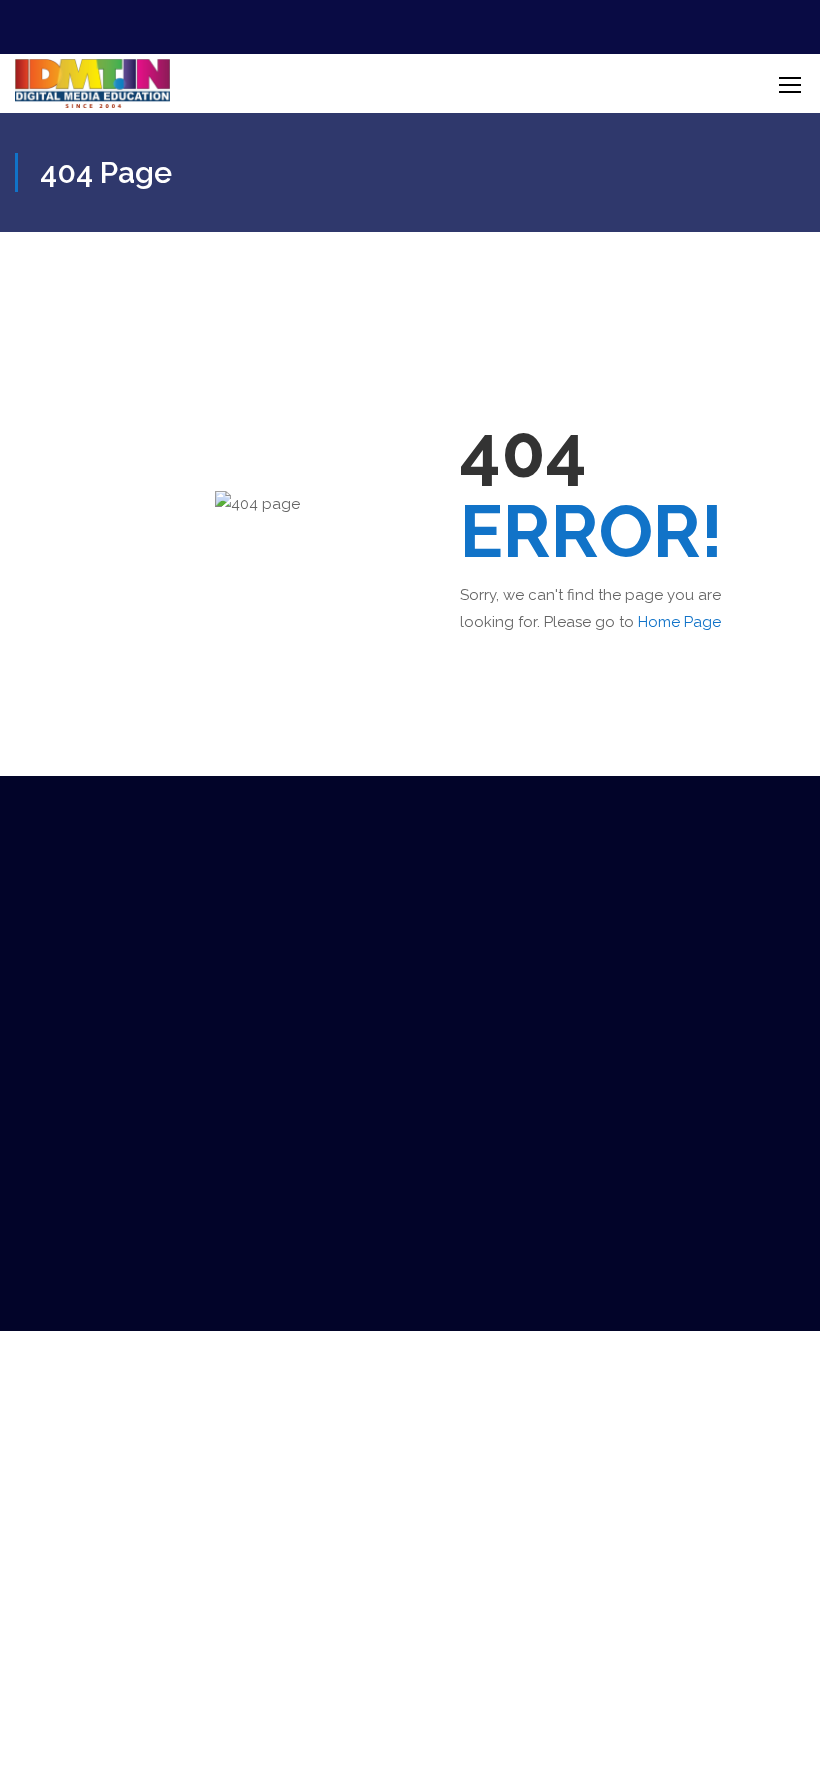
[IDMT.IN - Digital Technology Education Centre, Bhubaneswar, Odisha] (92, 83)
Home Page (679, 622)
